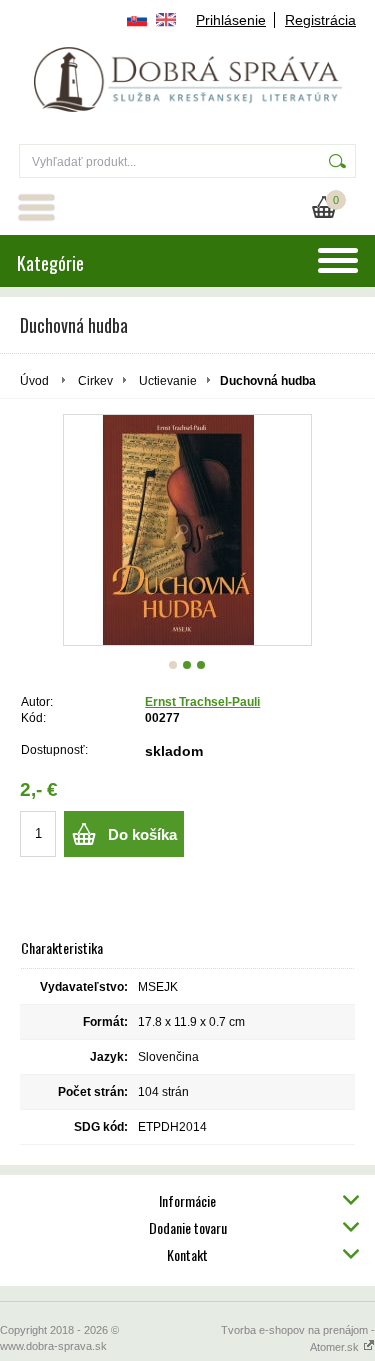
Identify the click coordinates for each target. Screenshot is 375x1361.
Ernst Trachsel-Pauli (202, 702)
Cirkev (95, 381)
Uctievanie (168, 381)
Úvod (34, 381)
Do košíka (142, 834)
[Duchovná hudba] (187, 530)
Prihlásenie (231, 20)
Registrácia (320, 20)
